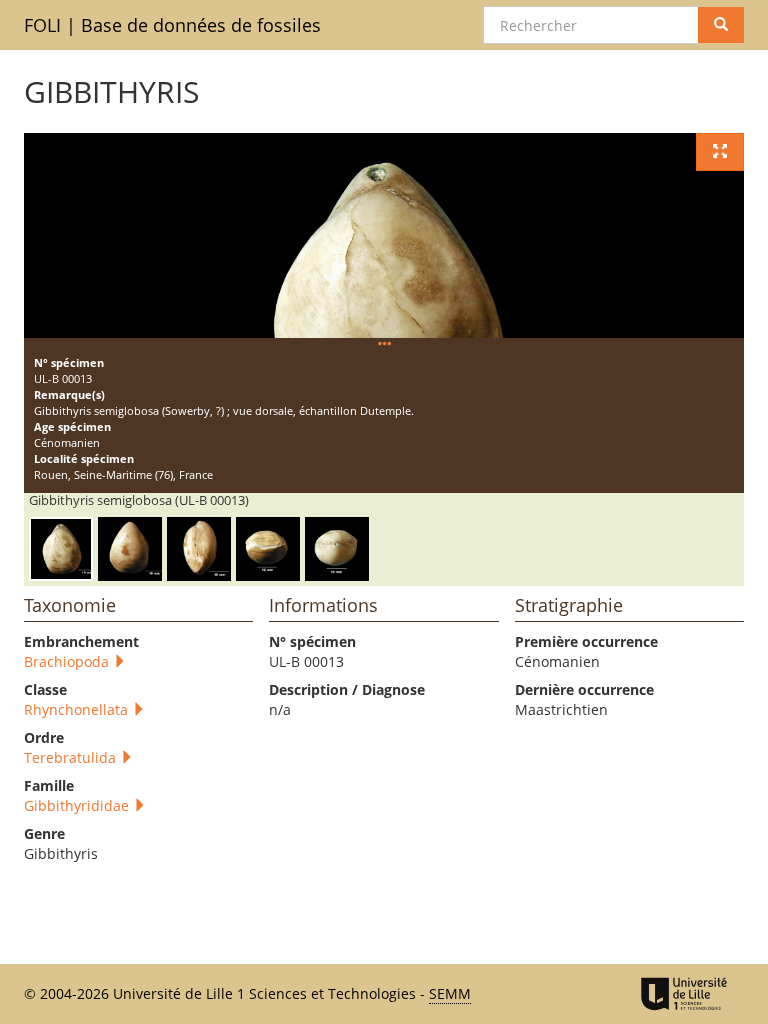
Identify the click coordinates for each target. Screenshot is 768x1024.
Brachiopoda (68, 661)
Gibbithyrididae (78, 805)
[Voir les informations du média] (384, 344)
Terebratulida (72, 757)
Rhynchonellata (78, 709)
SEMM (450, 993)
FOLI (172, 25)
